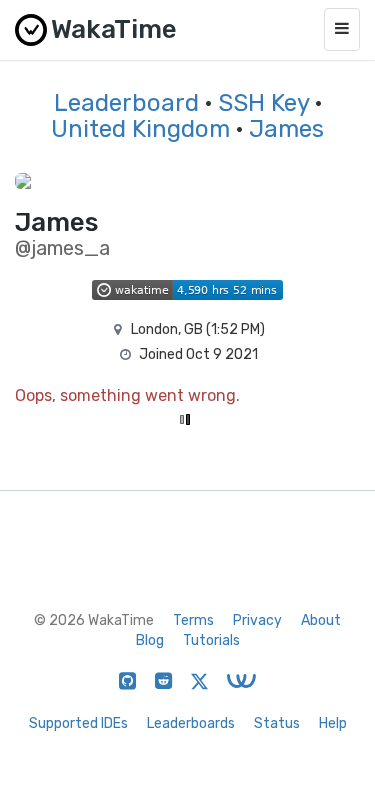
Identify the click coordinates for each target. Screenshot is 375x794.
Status (277, 723)
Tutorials (211, 640)
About (321, 620)
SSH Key (263, 103)
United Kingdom (140, 129)
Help (333, 723)
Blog (150, 640)
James (286, 129)
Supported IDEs (78, 723)
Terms (193, 620)
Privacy (257, 620)
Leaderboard (126, 103)
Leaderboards (191, 723)
